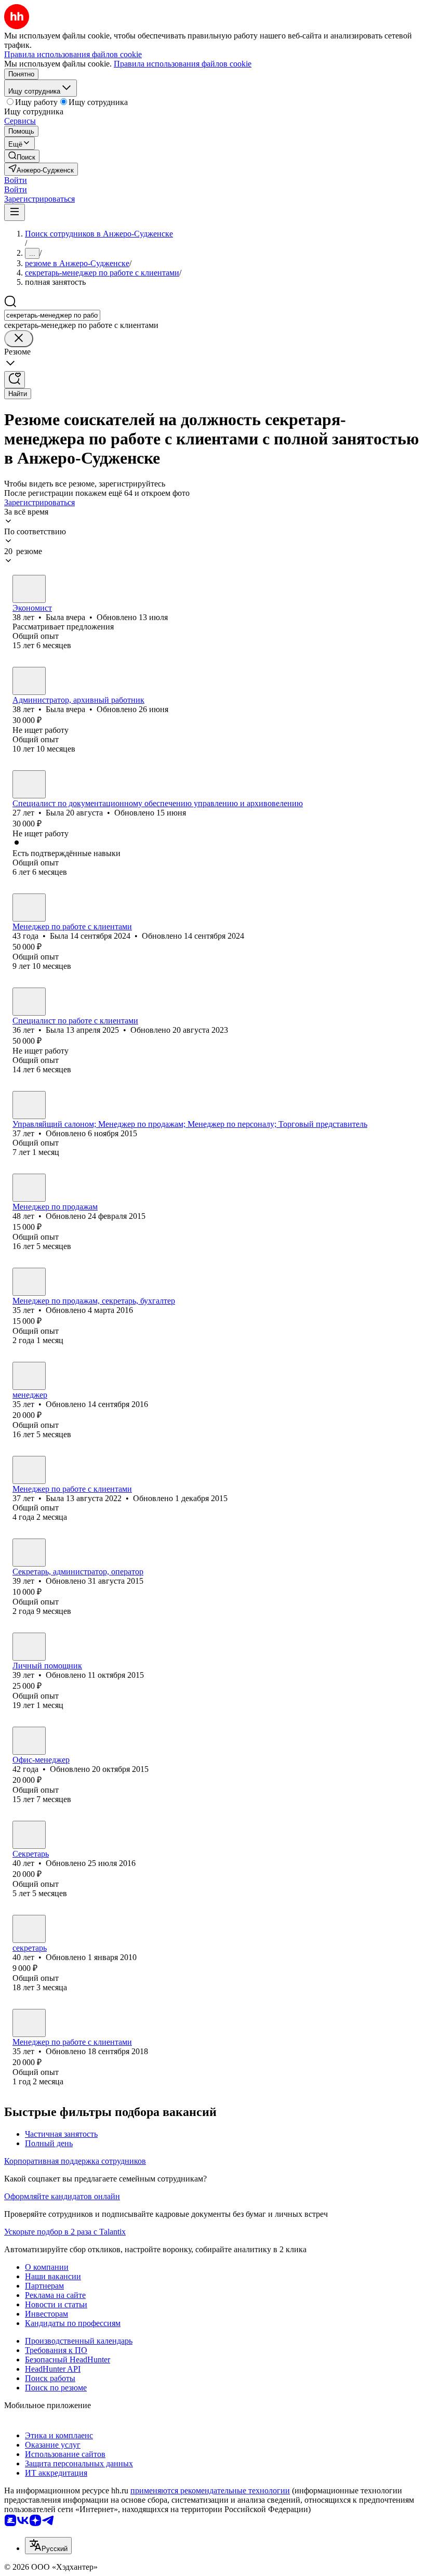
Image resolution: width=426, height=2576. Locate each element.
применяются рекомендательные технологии (210, 2490)
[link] (22, 156)
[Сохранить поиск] (15, 380)
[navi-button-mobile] (15, 212)
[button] (16, 180)
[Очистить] (19, 339)
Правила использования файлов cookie (183, 64)
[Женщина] (29, 589)
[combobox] (52, 315)
